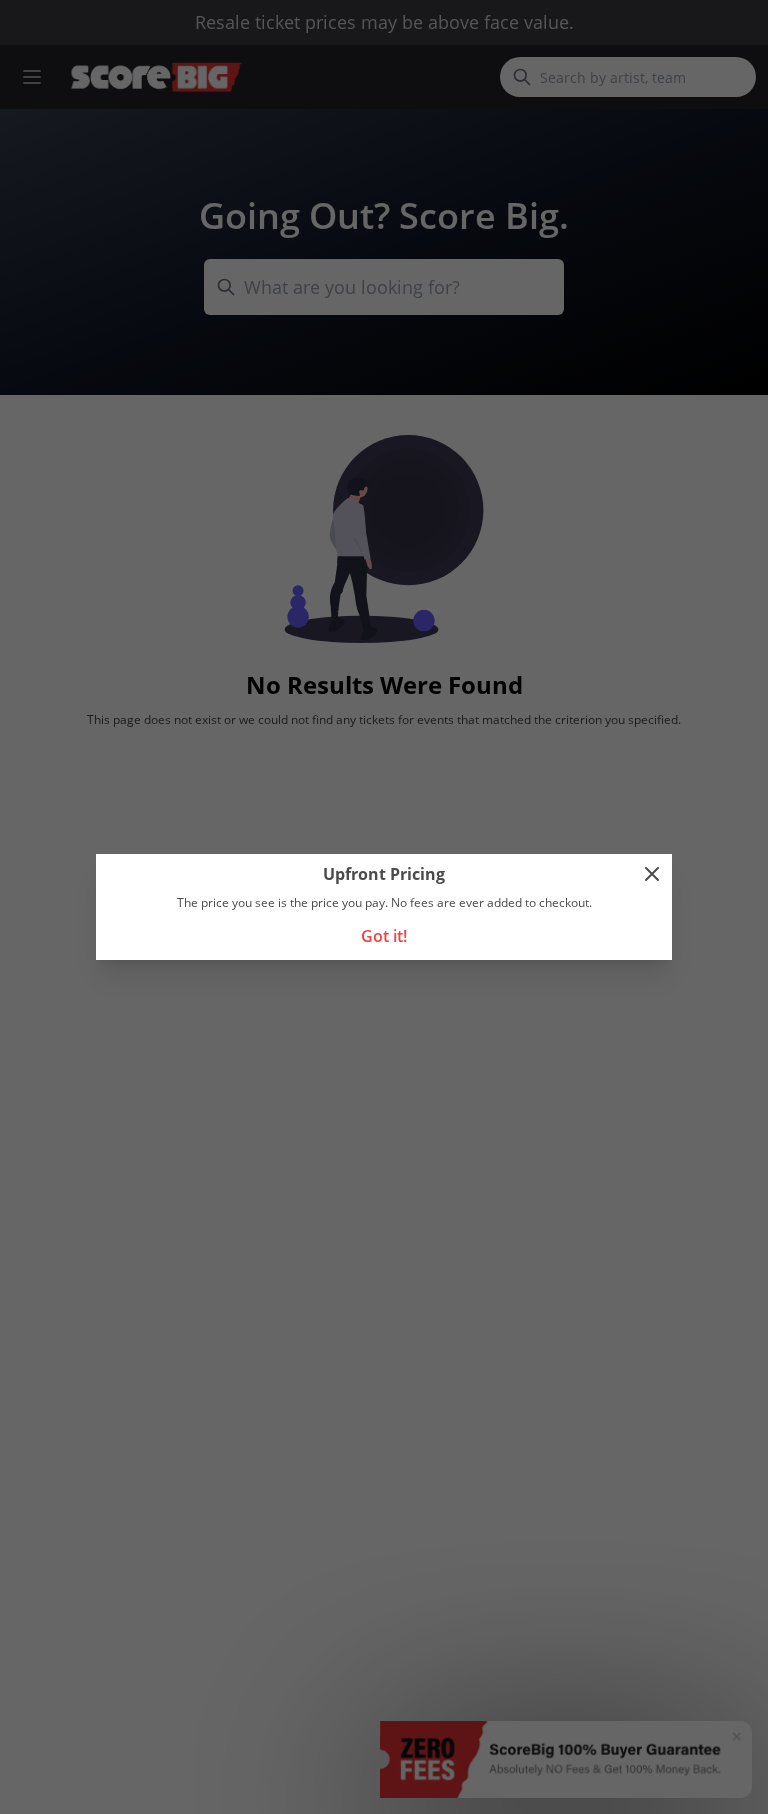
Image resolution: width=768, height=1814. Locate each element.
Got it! (384, 936)
